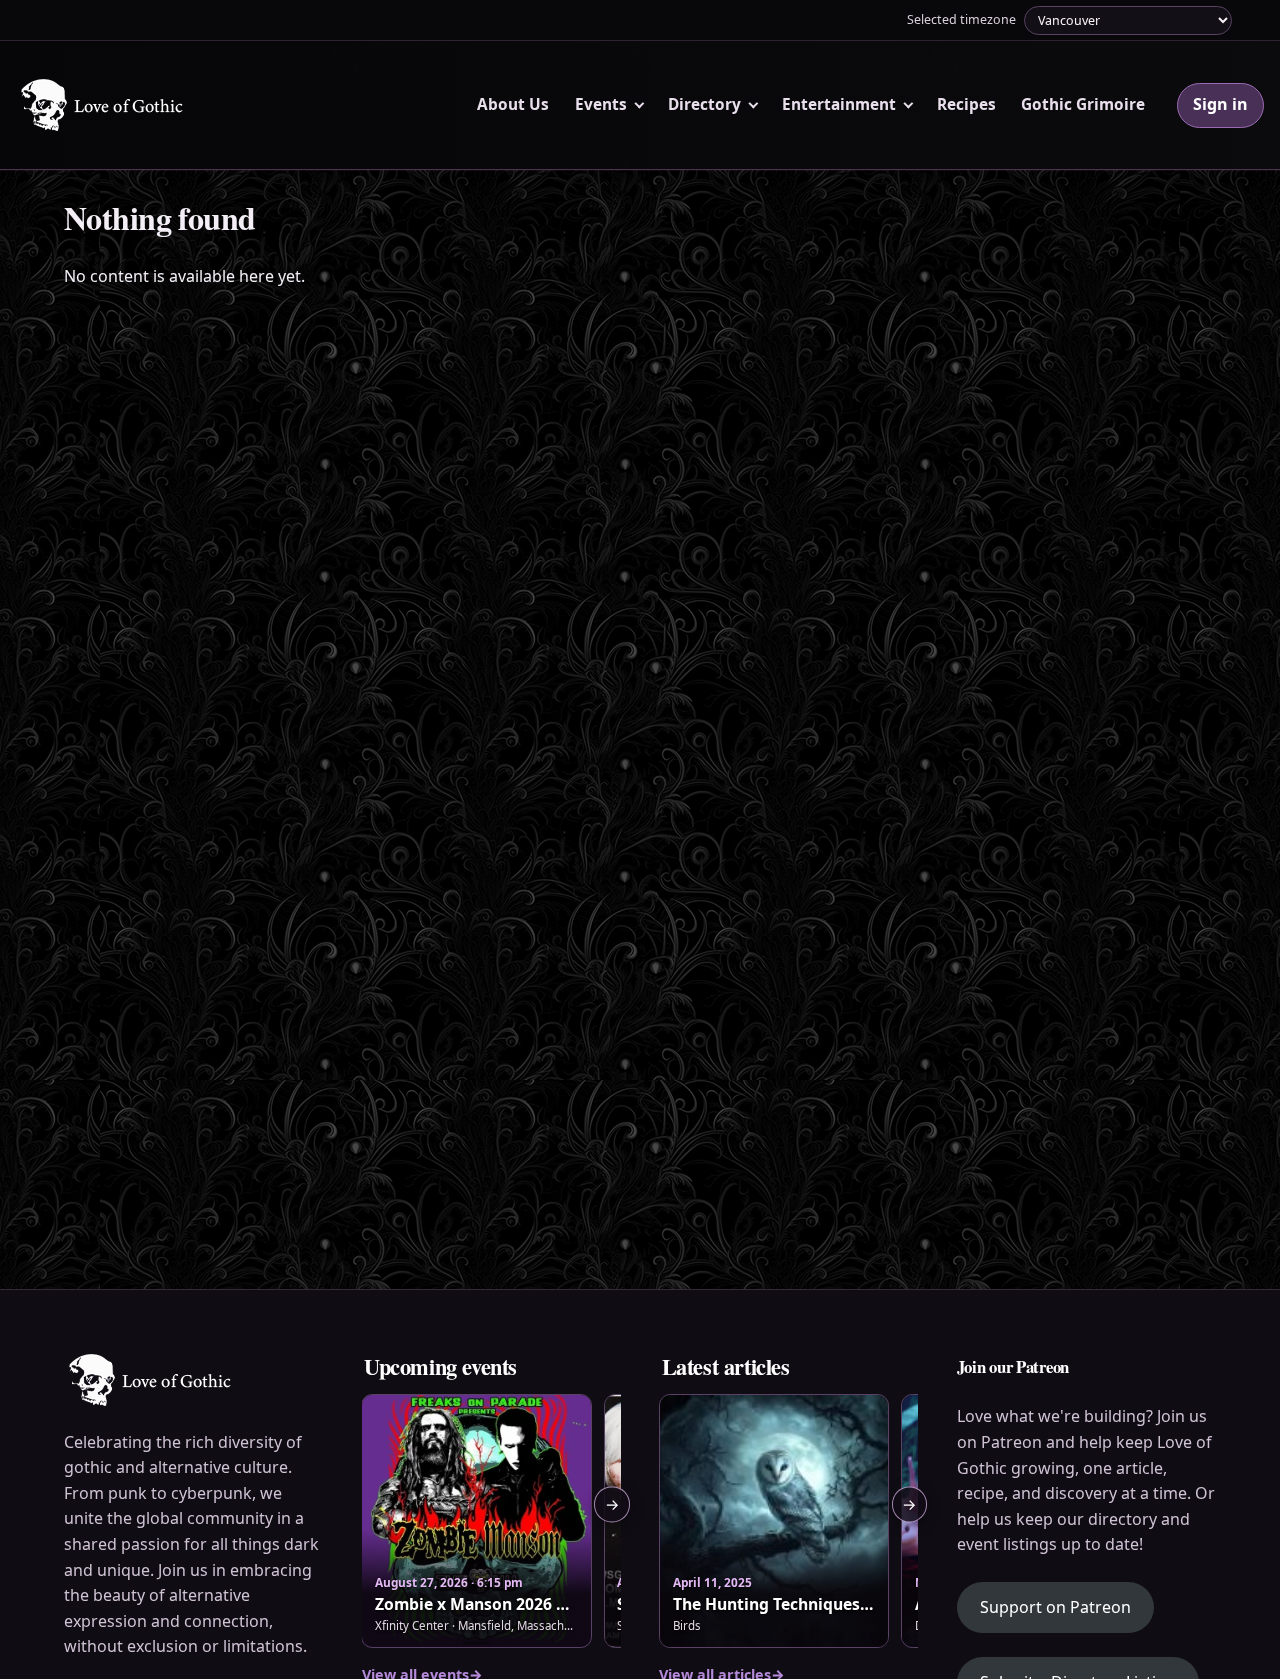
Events (601, 104)
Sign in (1220, 104)
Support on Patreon (1067, 1606)
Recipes (966, 104)
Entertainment (839, 104)
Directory (704, 104)
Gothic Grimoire (1083, 104)
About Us (513, 104)
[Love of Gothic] (103, 105)
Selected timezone (961, 19)
